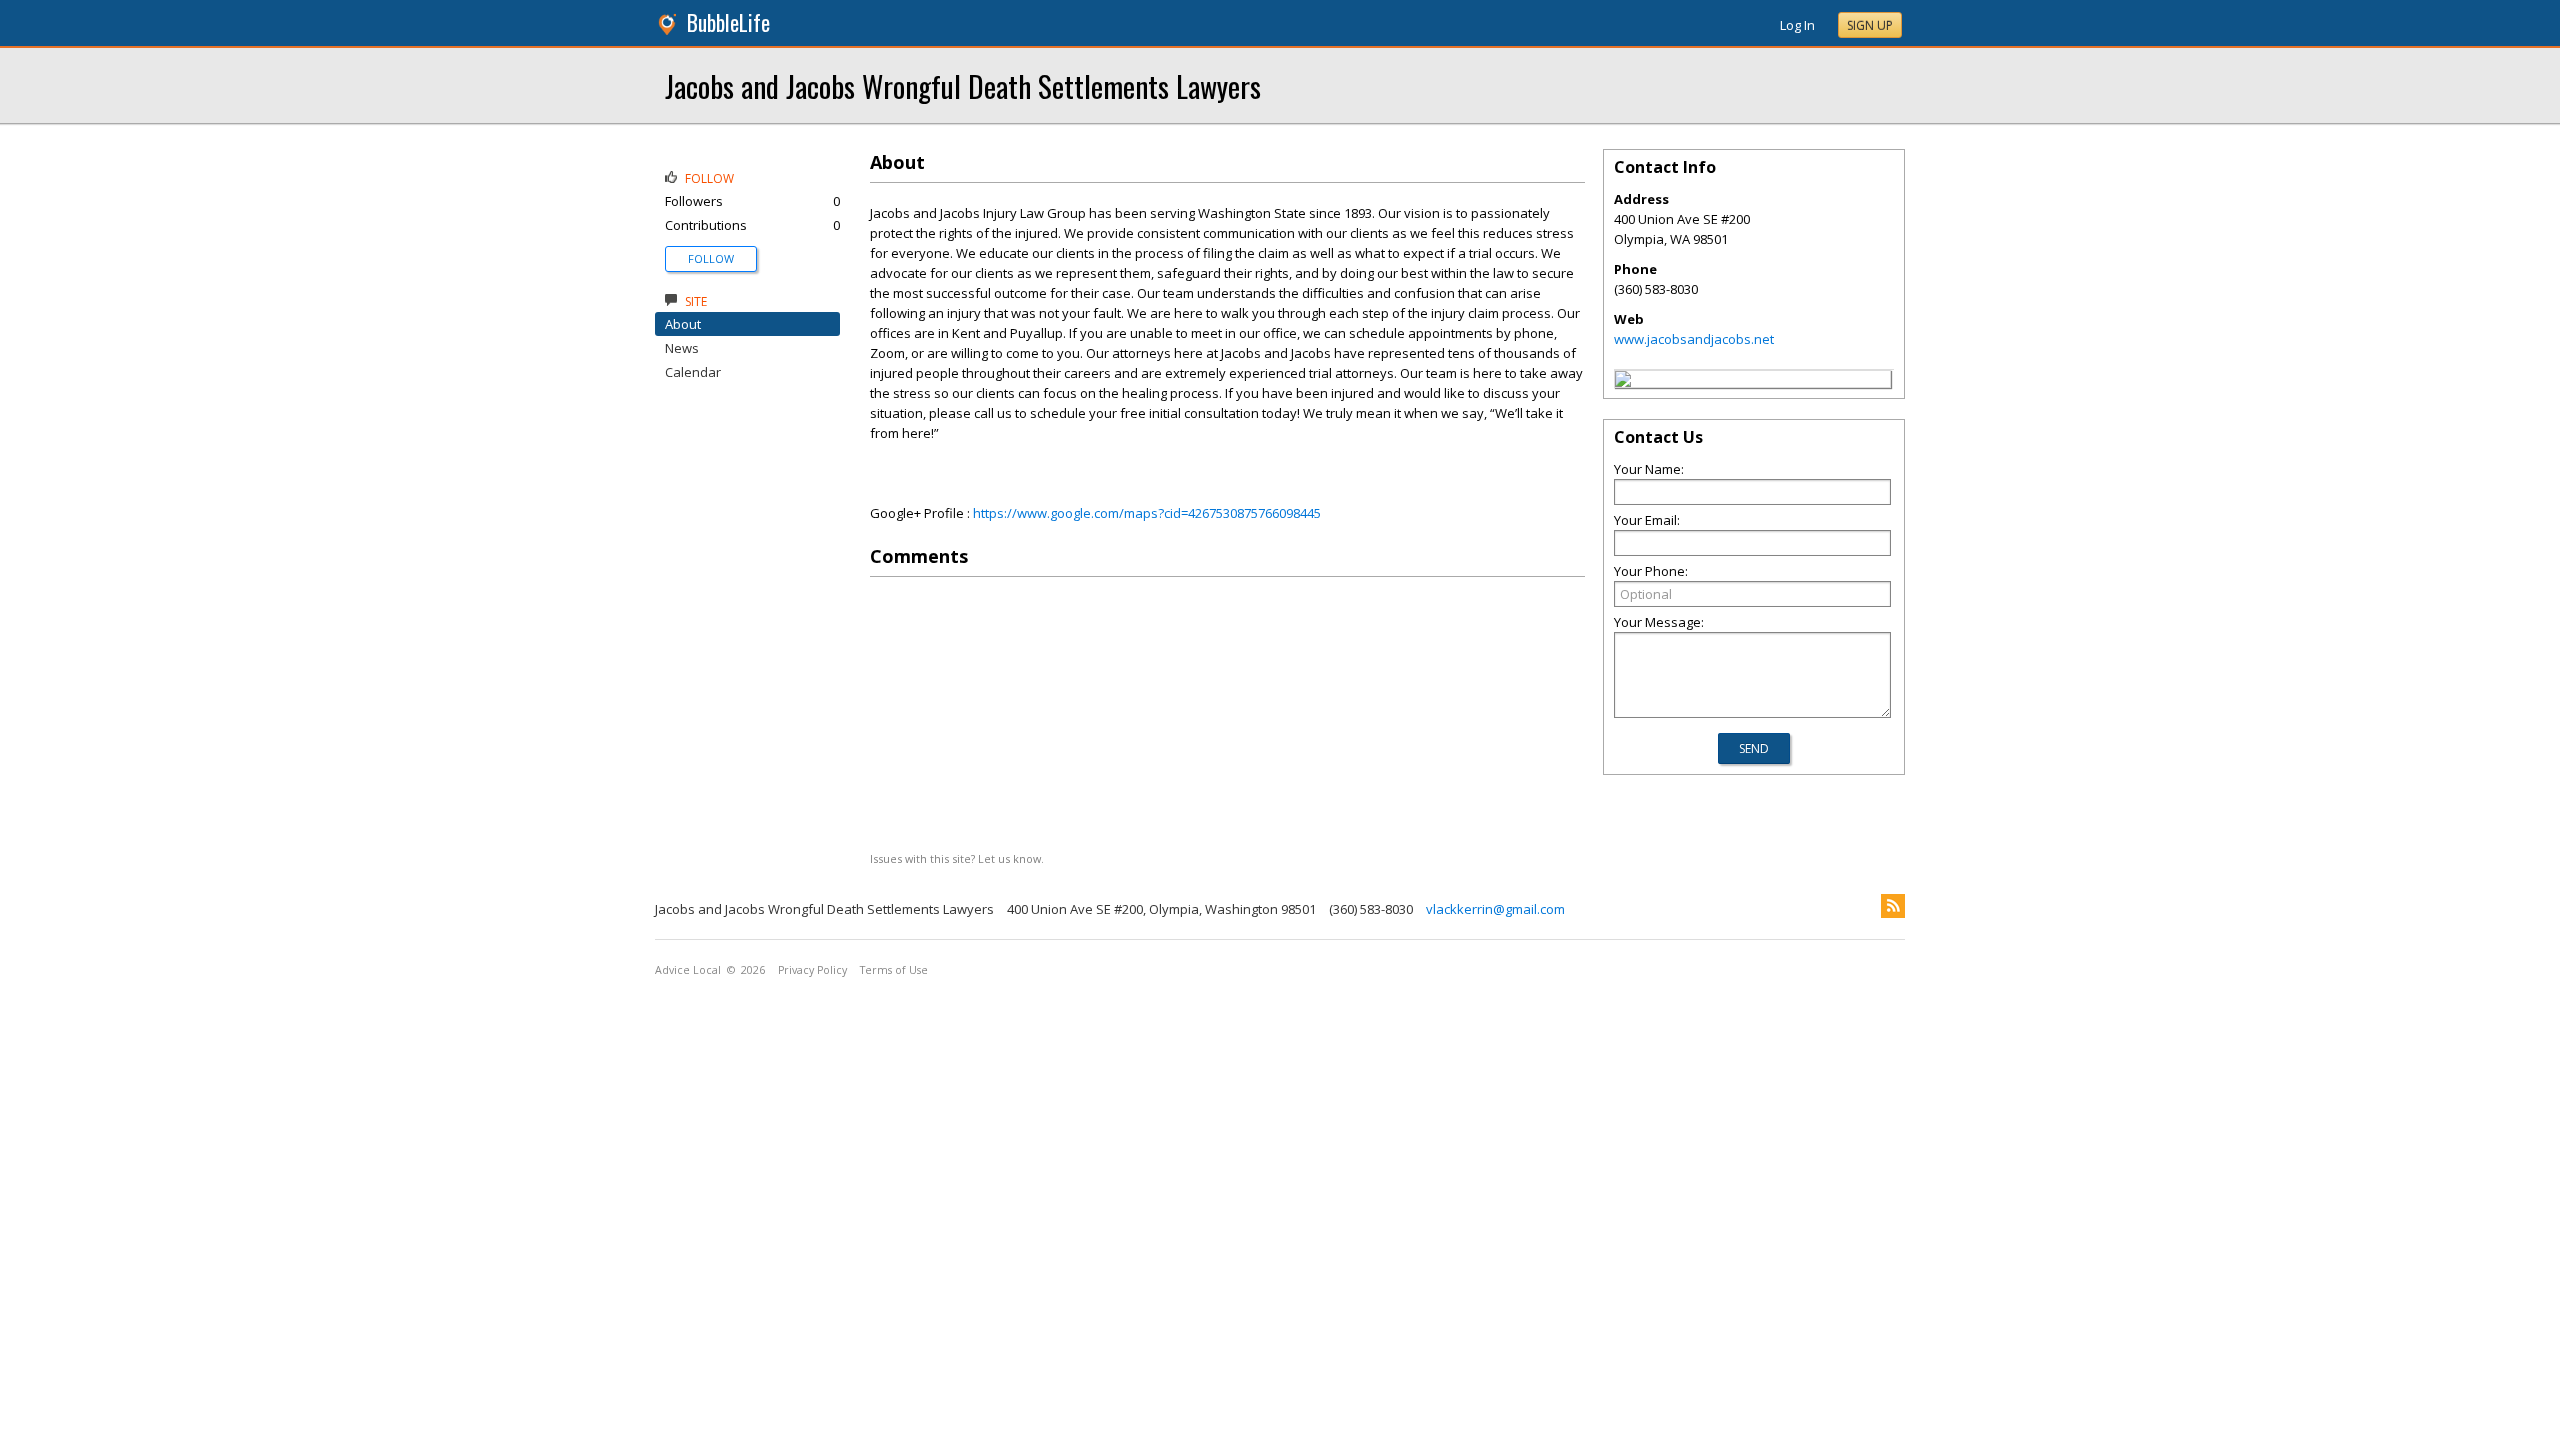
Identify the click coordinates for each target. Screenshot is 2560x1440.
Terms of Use (894, 970)
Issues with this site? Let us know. (957, 858)
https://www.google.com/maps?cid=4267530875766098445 (1147, 513)
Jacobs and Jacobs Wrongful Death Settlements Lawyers (963, 85)
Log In (1797, 25)
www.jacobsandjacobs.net (1694, 339)
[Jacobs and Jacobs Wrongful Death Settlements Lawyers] (1623, 382)
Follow (711, 258)
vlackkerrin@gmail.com (1495, 909)
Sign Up (1870, 25)
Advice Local (688, 970)
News (682, 348)
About (683, 324)
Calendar (693, 372)
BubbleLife (728, 22)
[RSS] (1893, 906)
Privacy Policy (812, 970)
